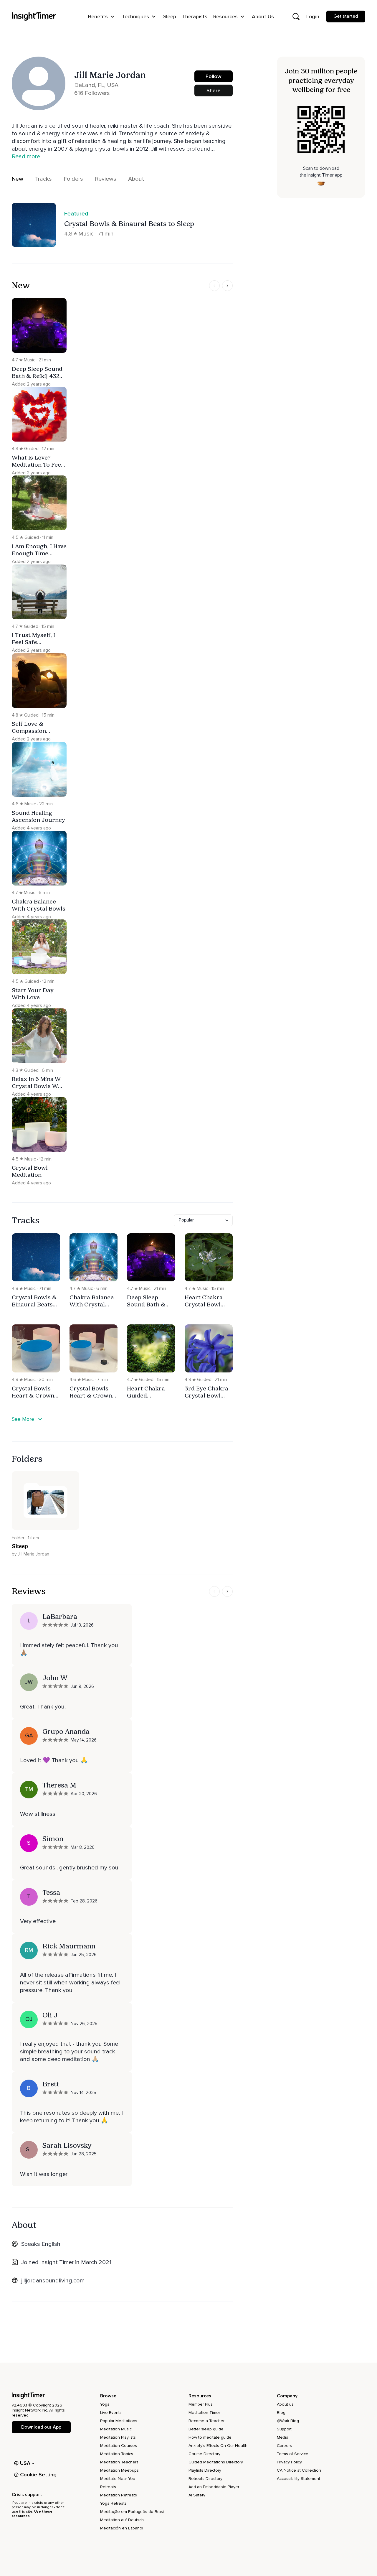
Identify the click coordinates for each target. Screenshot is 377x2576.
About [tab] (136, 179)
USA (25, 2463)
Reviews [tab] (106, 179)
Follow (214, 76)
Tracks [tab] (43, 179)
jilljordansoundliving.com (53, 2281)
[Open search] (296, 17)
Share (214, 90)
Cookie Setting (38, 2475)
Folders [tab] (73, 179)
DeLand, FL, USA (96, 85)
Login (313, 17)
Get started (346, 16)
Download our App (41, 2427)
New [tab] (18, 179)
